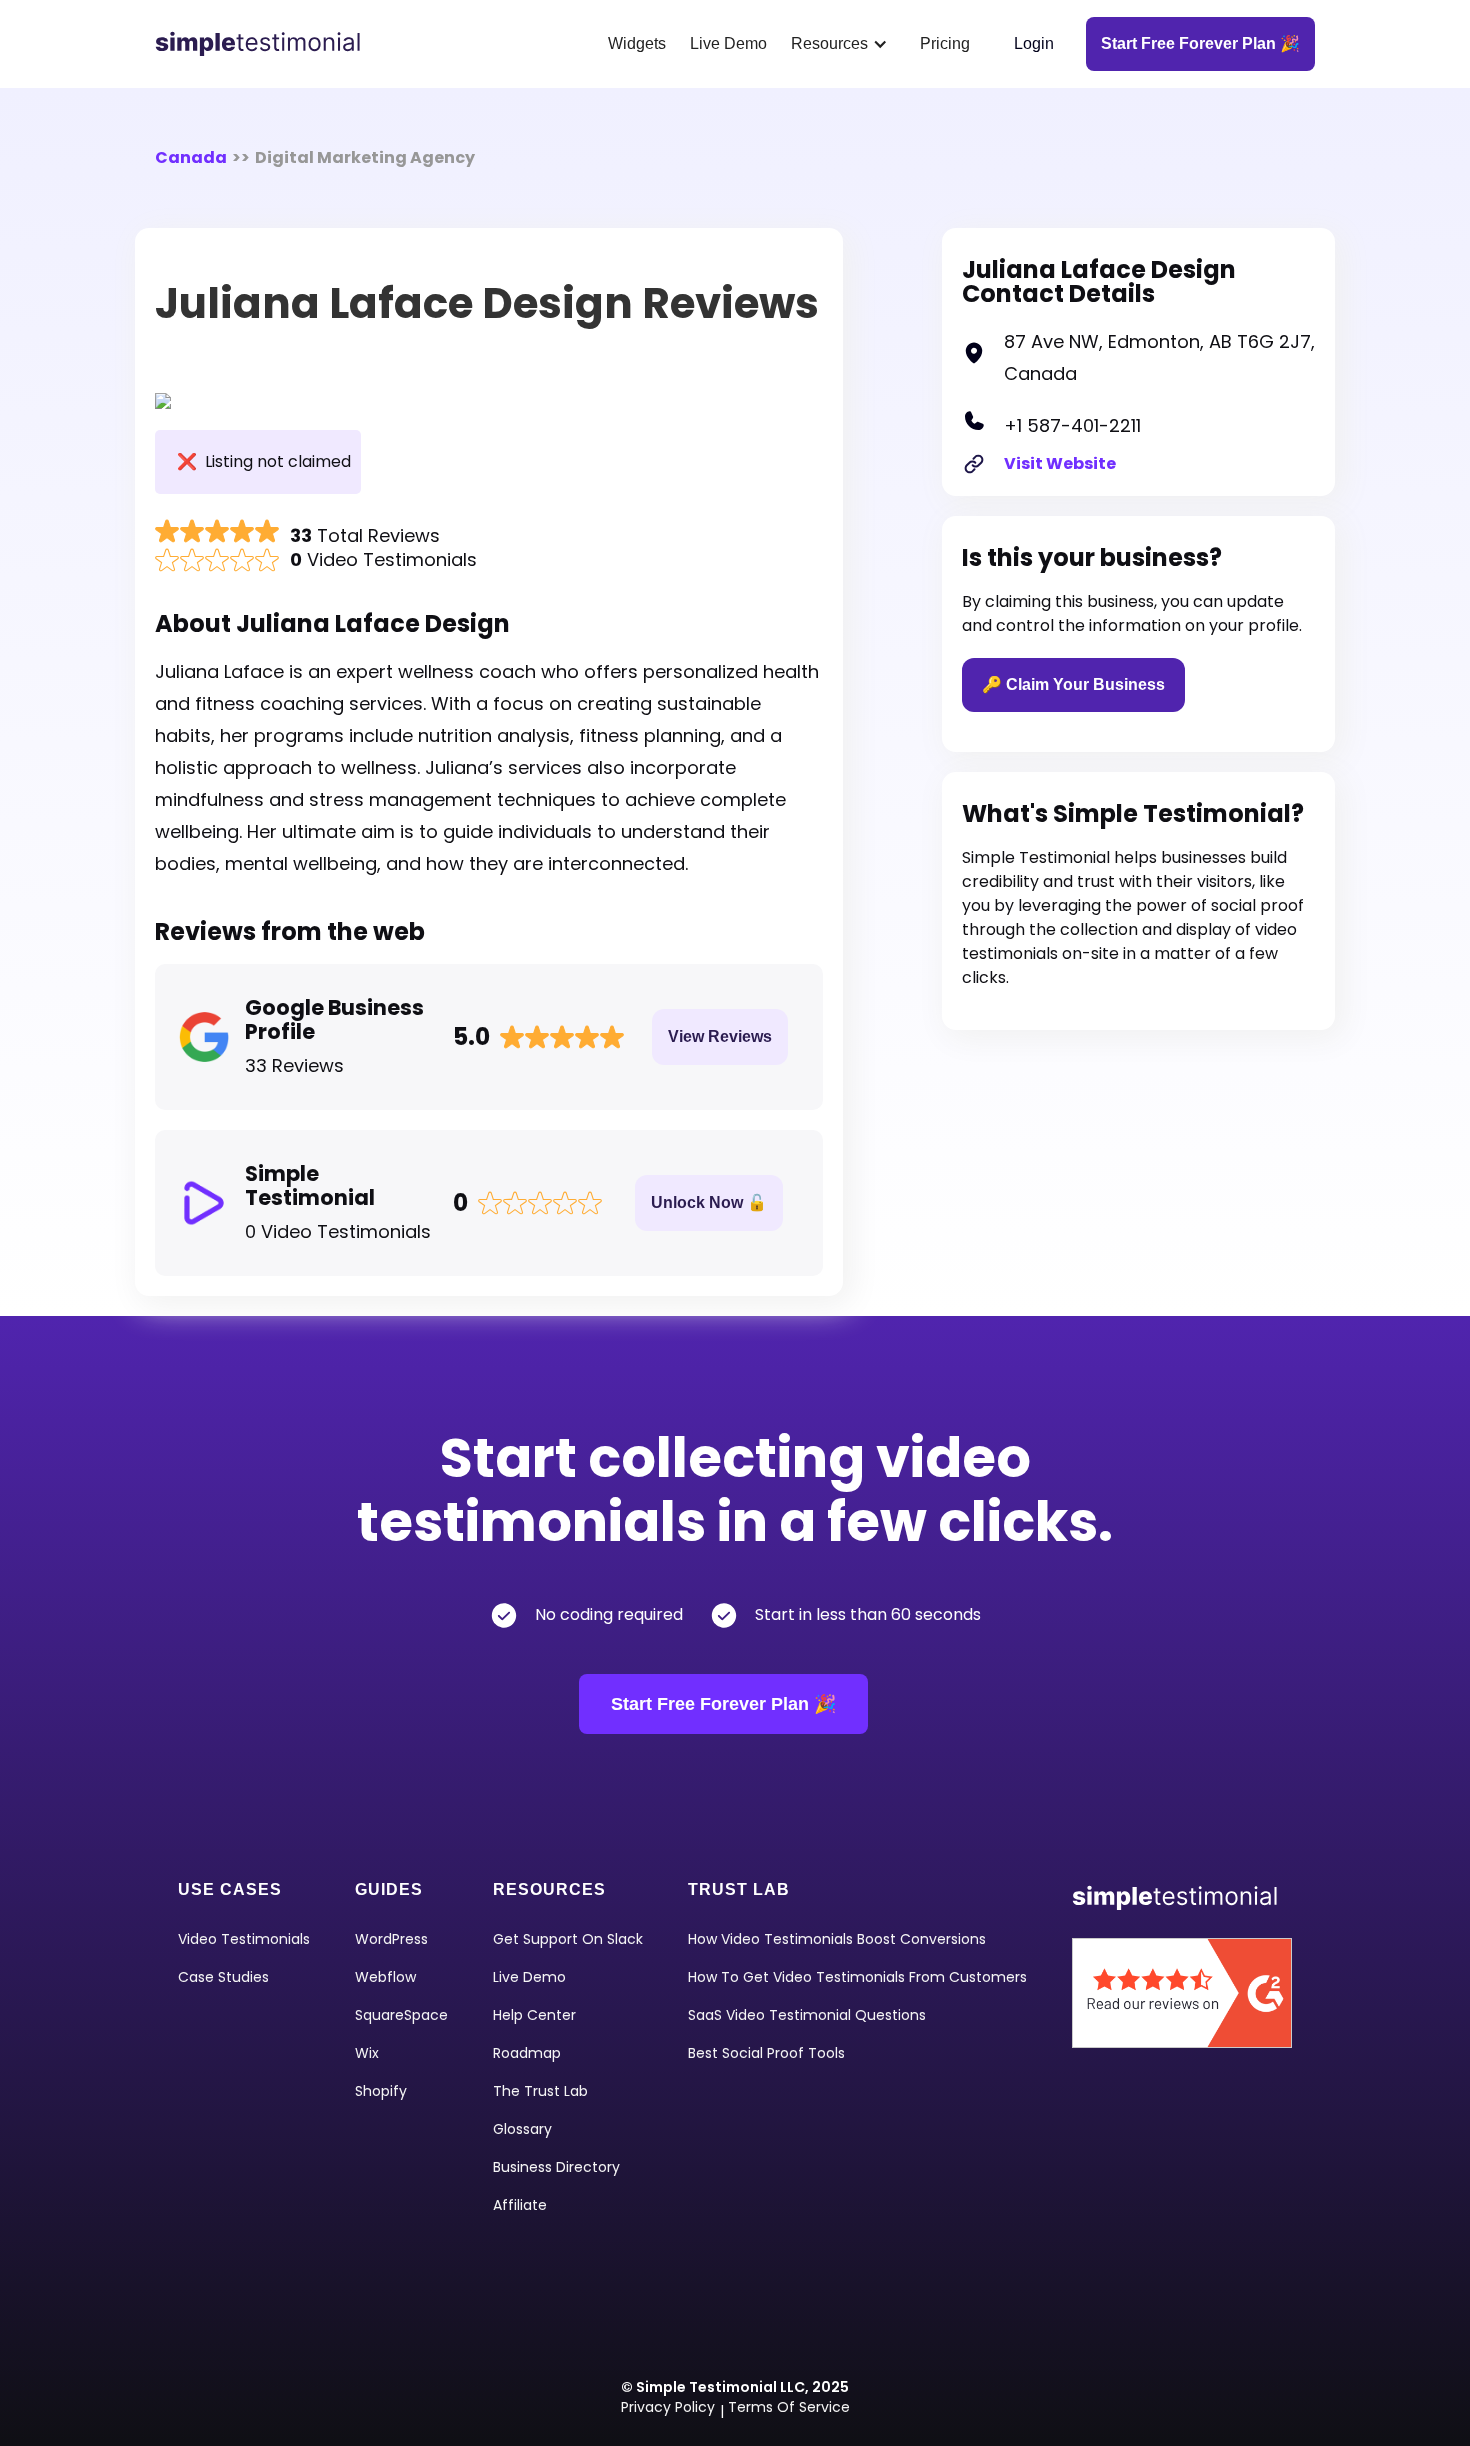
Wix (367, 2053)
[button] (843, 44)
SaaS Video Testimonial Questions (807, 2015)
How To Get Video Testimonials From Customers (857, 1977)
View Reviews (720, 1036)
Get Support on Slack (568, 1939)
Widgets (637, 43)
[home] (265, 44)
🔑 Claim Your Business (1073, 684)
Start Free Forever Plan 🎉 (723, 1704)
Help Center (534, 2015)
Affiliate (520, 2205)
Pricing (945, 43)
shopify (381, 2091)
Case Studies (223, 1977)
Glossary (522, 2129)
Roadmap (527, 2053)
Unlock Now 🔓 (709, 1202)
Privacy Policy (668, 2407)
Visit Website (1060, 463)
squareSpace (401, 2015)
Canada (191, 157)
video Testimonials (244, 1939)
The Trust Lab (540, 2091)
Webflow (385, 1977)
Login (1034, 43)
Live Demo (728, 43)
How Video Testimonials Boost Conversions (837, 1939)
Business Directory (556, 2167)
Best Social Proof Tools (766, 2053)
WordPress (391, 1939)
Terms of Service (789, 2407)
